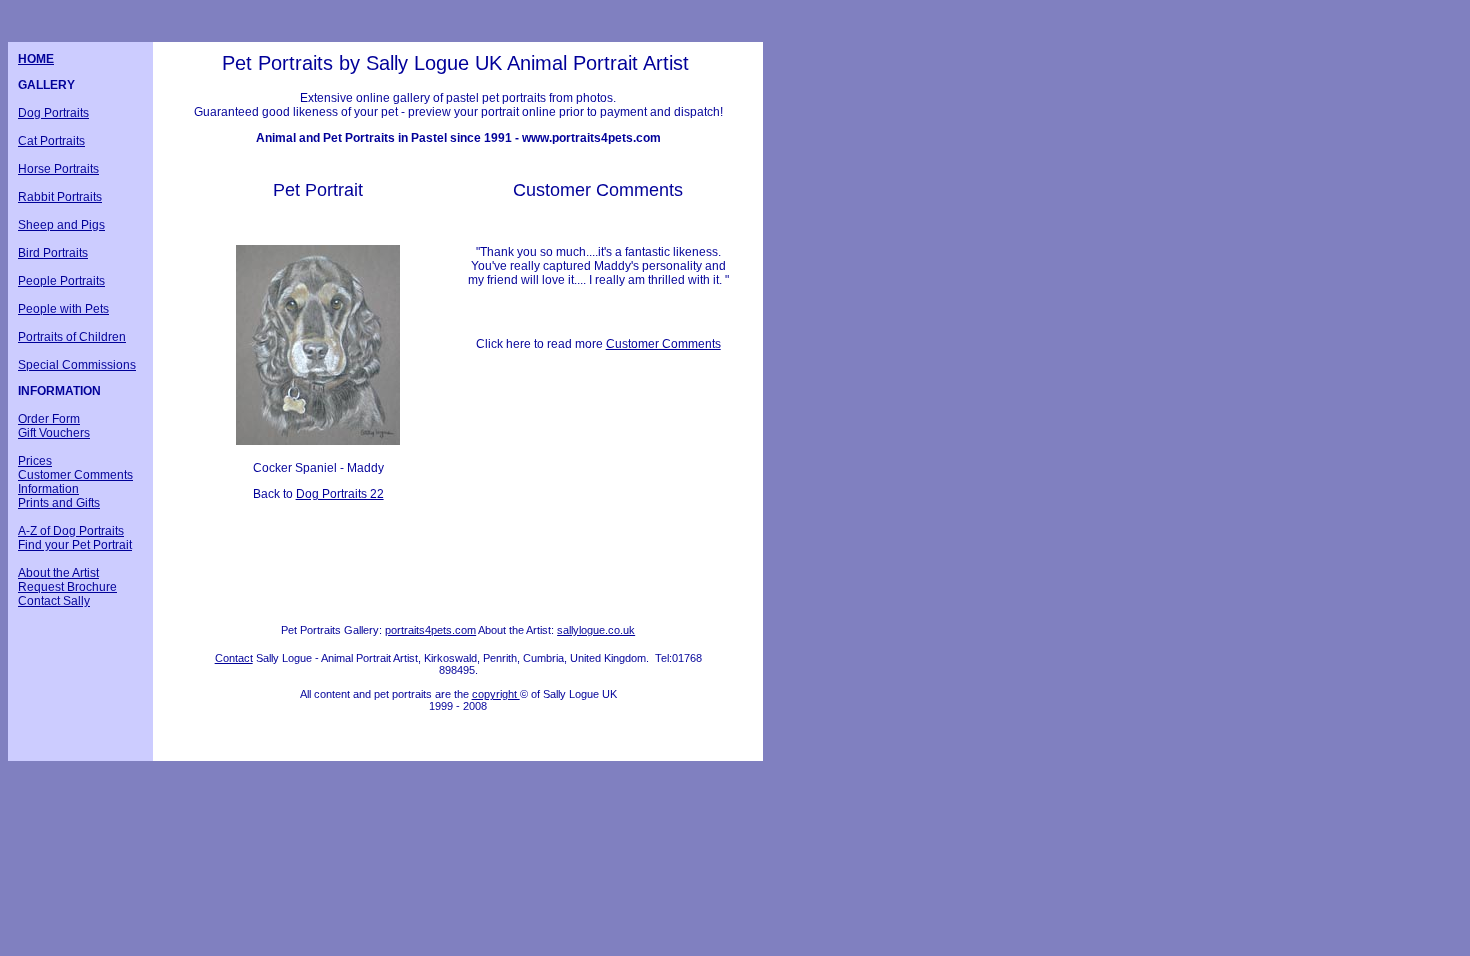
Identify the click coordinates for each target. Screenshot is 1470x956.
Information (48, 489)
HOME (36, 59)
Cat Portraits (51, 141)
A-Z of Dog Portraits (71, 531)
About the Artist (58, 573)
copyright (496, 694)
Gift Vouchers (54, 433)
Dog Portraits (53, 113)
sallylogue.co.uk (596, 630)
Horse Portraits (58, 169)
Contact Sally (54, 601)
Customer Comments (75, 475)
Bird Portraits (53, 253)
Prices (35, 461)
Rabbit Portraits (60, 197)
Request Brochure (67, 587)
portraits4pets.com (430, 630)
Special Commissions (77, 365)
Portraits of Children (72, 337)
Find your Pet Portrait (75, 545)
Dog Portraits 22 (340, 494)
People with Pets (63, 309)
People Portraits (61, 281)
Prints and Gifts (59, 503)
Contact (234, 658)
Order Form (49, 419)
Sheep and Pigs (61, 225)
